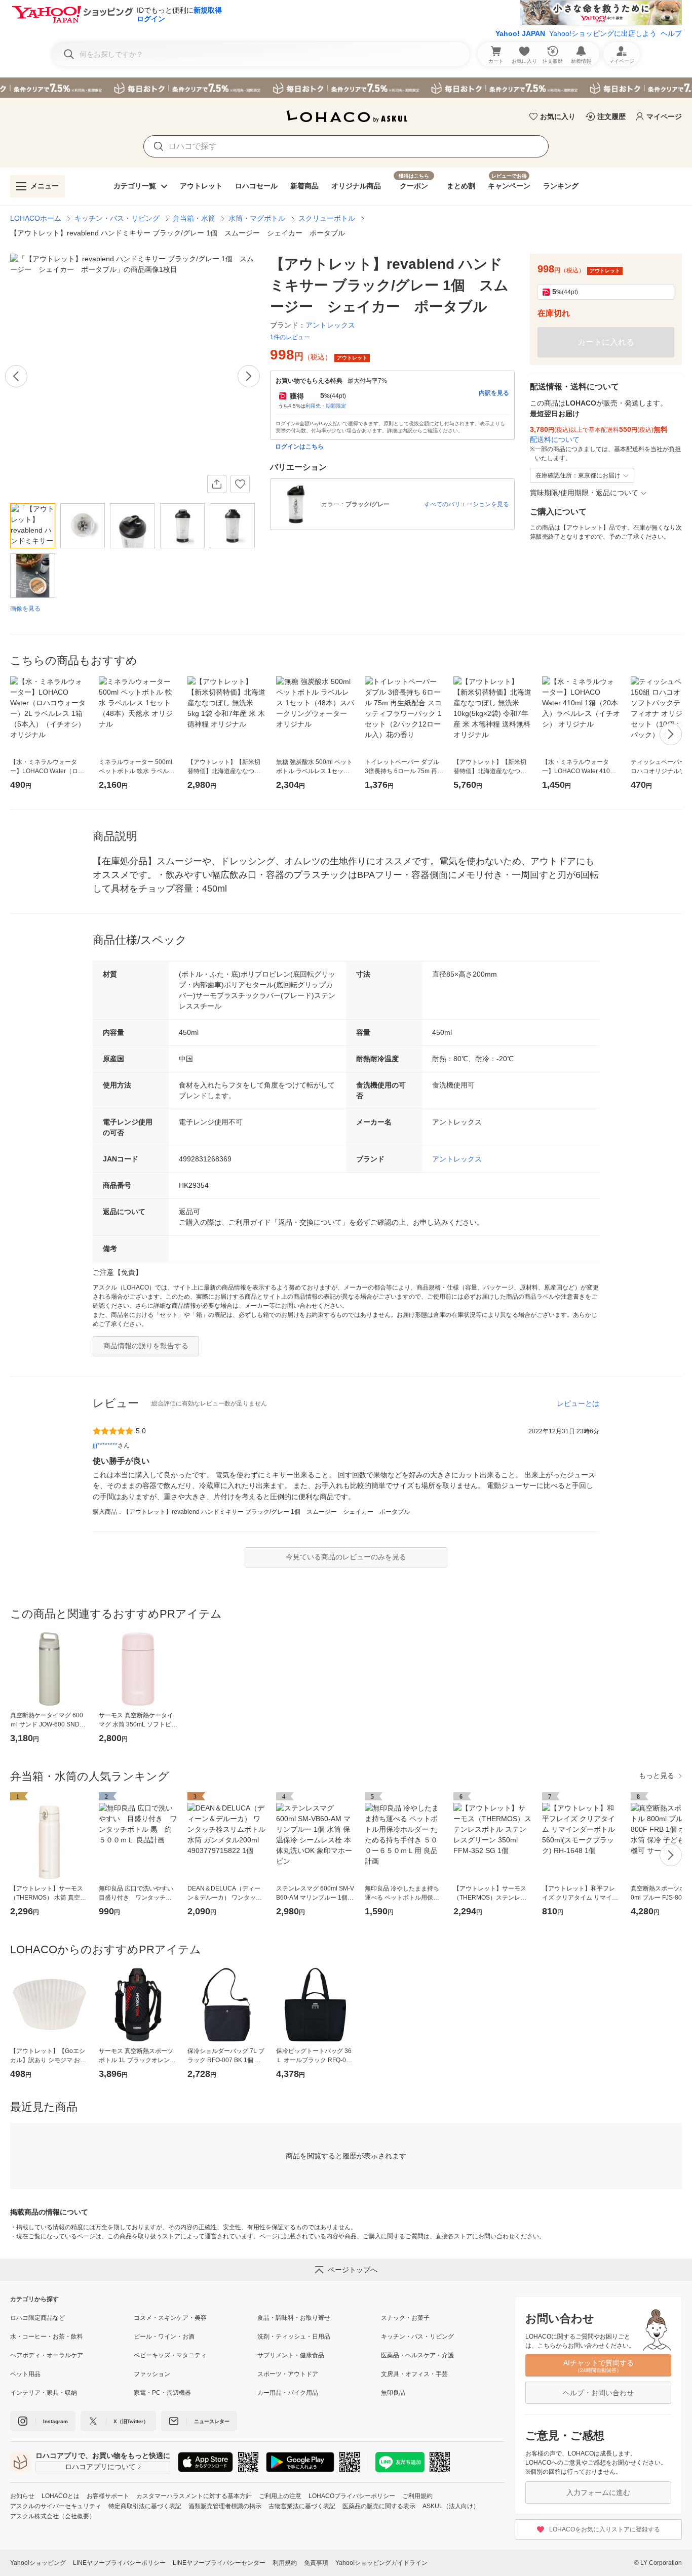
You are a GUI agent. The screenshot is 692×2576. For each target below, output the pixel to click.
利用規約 (285, 2563)
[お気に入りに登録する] (240, 484)
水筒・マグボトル (257, 218)
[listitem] (72, 2318)
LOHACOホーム (36, 218)
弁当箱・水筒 (194, 218)
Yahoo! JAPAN (520, 33)
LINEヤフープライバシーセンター (219, 2563)
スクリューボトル (327, 218)
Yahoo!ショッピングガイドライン (381, 2563)
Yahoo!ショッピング (38, 2563)
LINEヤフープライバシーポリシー (119, 2563)
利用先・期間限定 (326, 406)
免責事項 (316, 2563)
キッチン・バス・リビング (117, 218)
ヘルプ (671, 33)
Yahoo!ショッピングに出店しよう (603, 33)
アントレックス (457, 1159)
